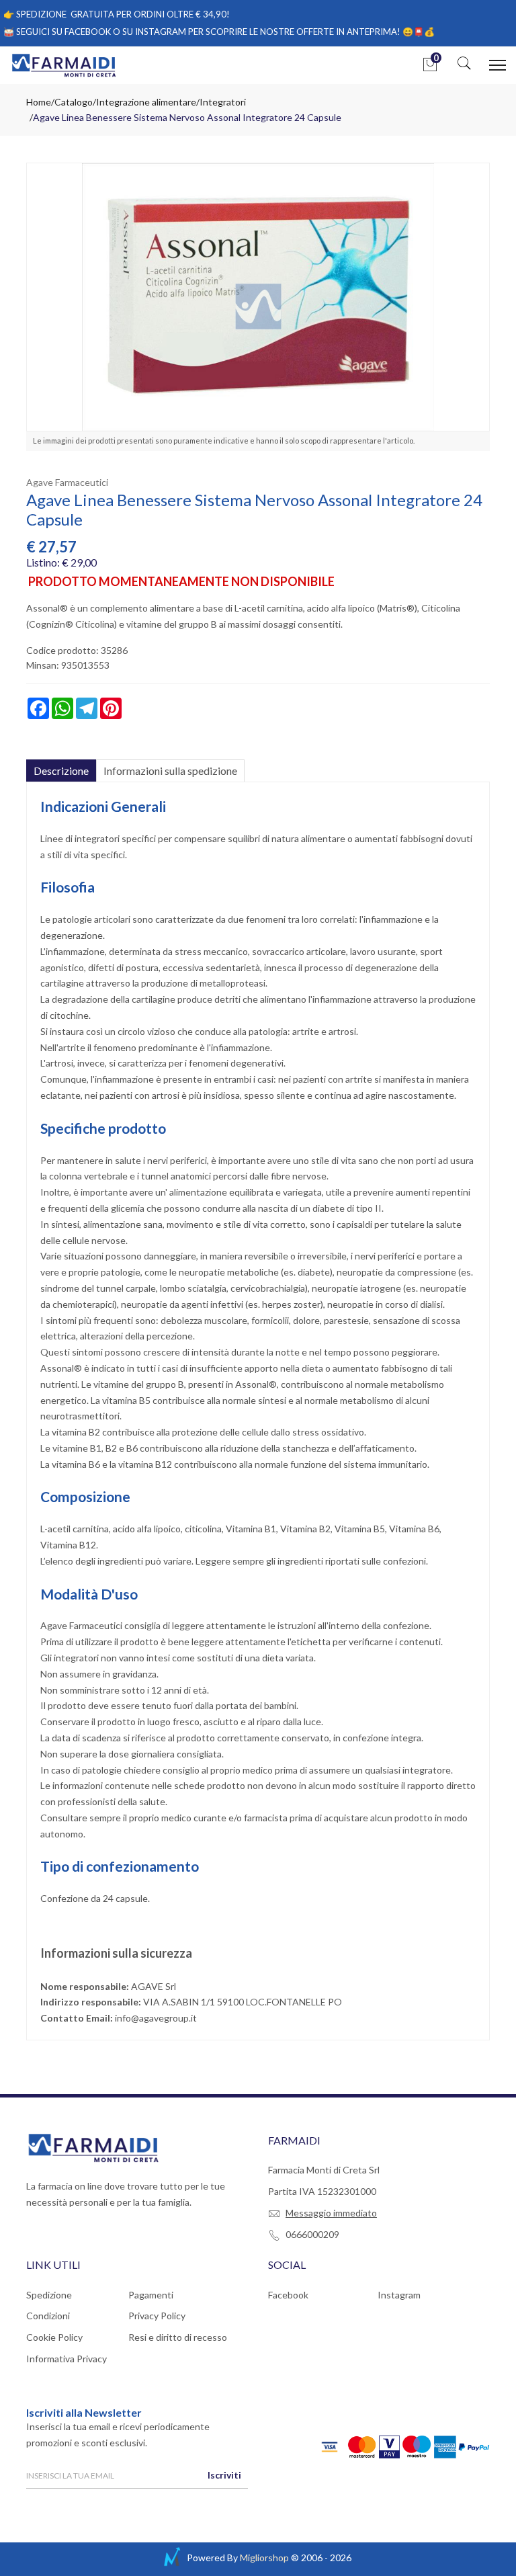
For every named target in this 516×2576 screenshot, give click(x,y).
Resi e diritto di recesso (178, 2337)
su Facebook (81, 32)
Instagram (399, 2295)
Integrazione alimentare (146, 102)
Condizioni (48, 2316)
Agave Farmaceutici (67, 482)
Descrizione (61, 771)
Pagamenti (151, 2295)
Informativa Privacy (67, 2359)
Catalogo (74, 102)
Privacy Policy (157, 2316)
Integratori (223, 102)
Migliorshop (264, 2558)
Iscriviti (224, 2475)
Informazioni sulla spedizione (170, 771)
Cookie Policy (54, 2337)
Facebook (288, 2295)
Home (39, 102)
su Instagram (154, 32)
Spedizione (49, 2295)
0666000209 (312, 2234)
